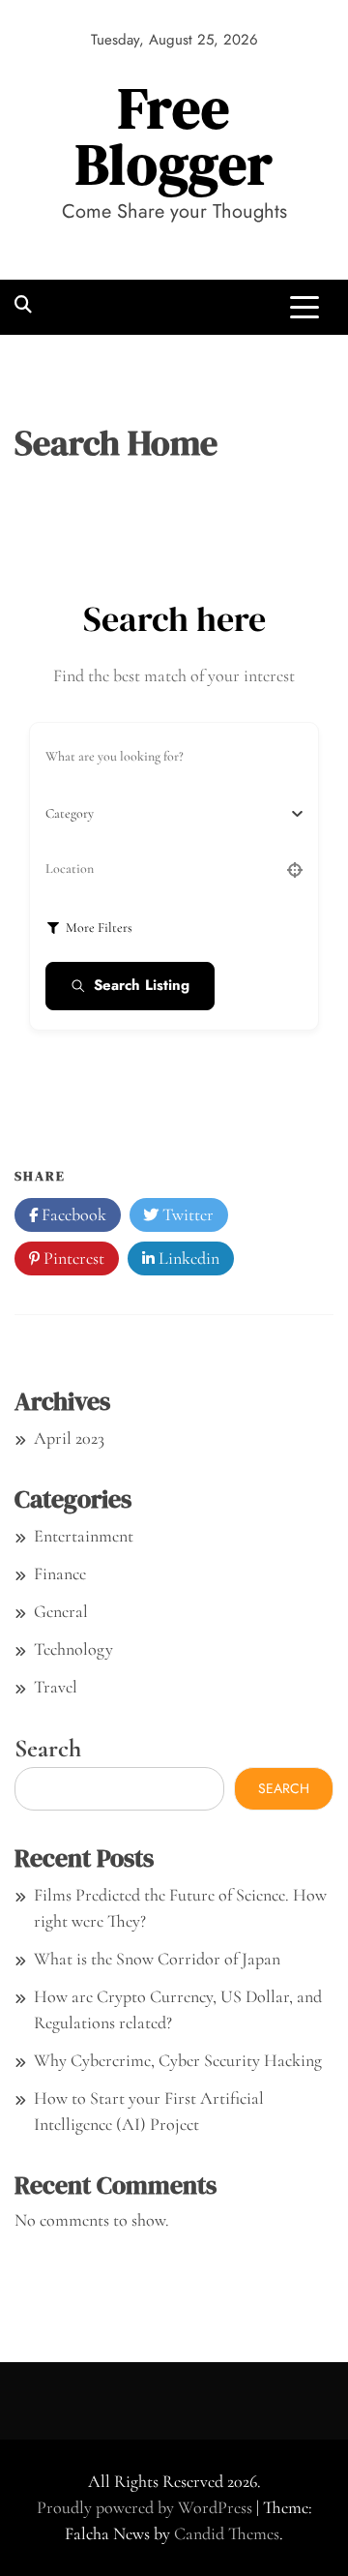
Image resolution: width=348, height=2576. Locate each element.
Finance (60, 1573)
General (61, 1611)
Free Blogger (174, 136)
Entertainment (84, 1536)
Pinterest (72, 1258)
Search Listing (142, 985)
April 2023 (69, 1438)
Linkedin (187, 1258)
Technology (73, 1649)
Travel (56, 1687)
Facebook (72, 1214)
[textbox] (70, 814)
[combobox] (167, 814)
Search (48, 1748)
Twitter (186, 1214)
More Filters (99, 928)
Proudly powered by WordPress (146, 2507)
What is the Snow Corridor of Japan (157, 1959)
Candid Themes (227, 2533)
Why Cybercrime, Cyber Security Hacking (178, 2060)
